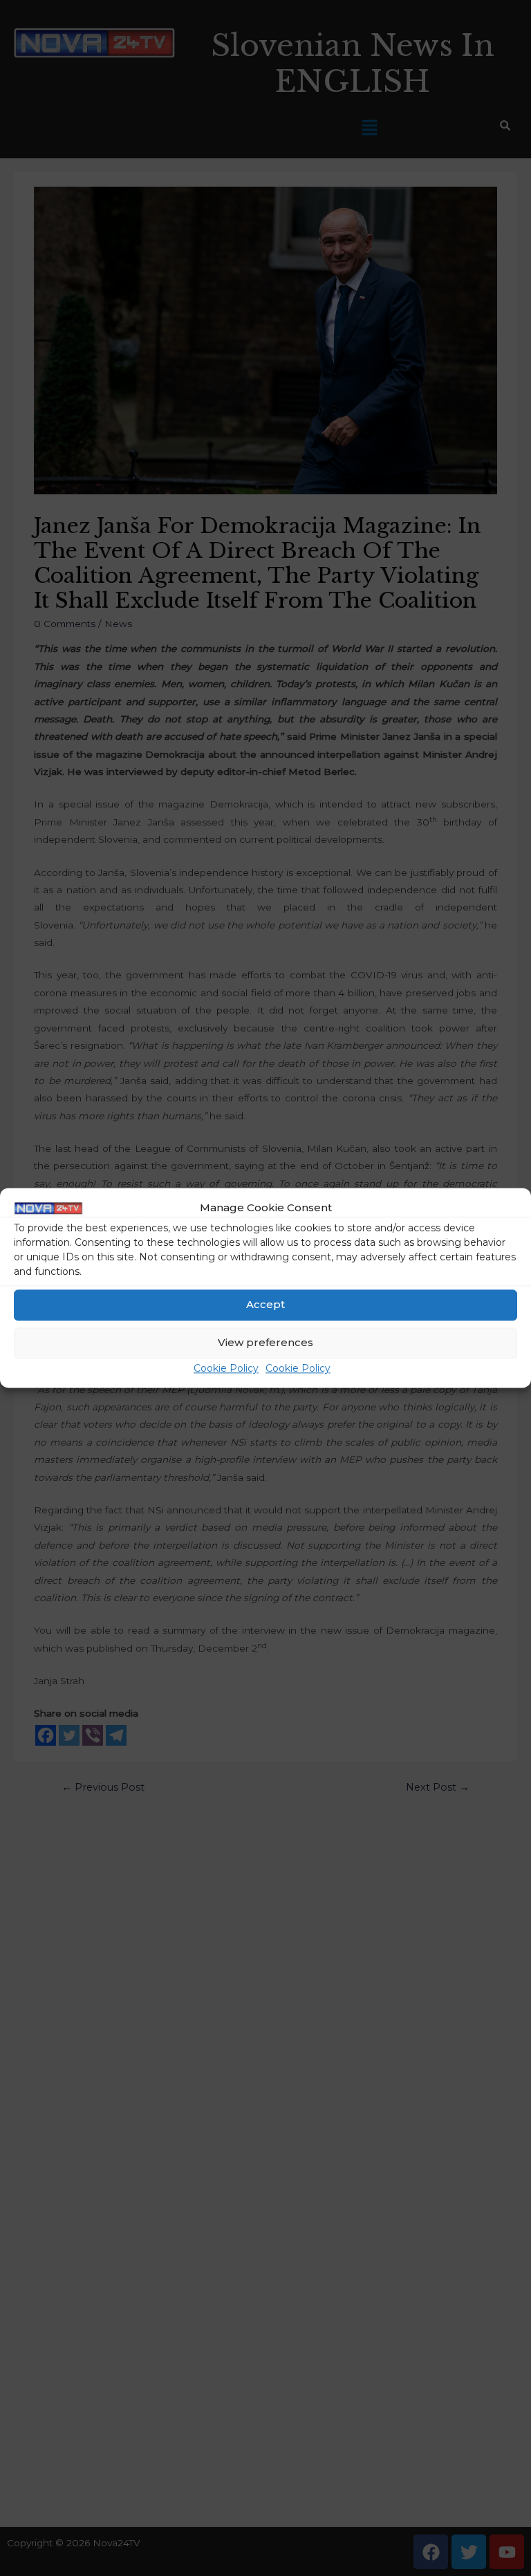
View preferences (265, 1343)
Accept (265, 1305)
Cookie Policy (226, 1368)
